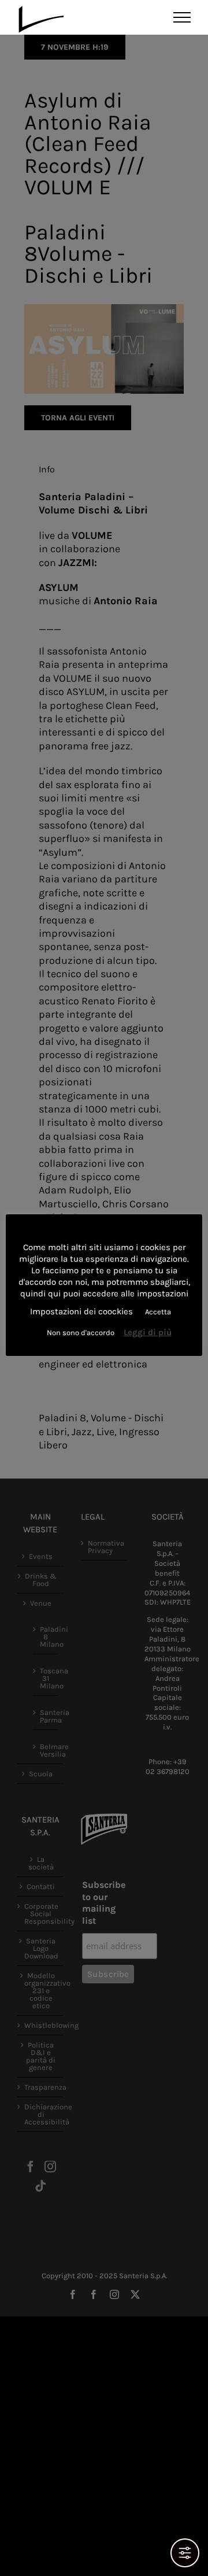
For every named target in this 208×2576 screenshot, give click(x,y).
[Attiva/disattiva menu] (182, 17)
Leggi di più (148, 1332)
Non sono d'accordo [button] (81, 1333)
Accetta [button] (158, 1312)
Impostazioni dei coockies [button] (81, 1311)
